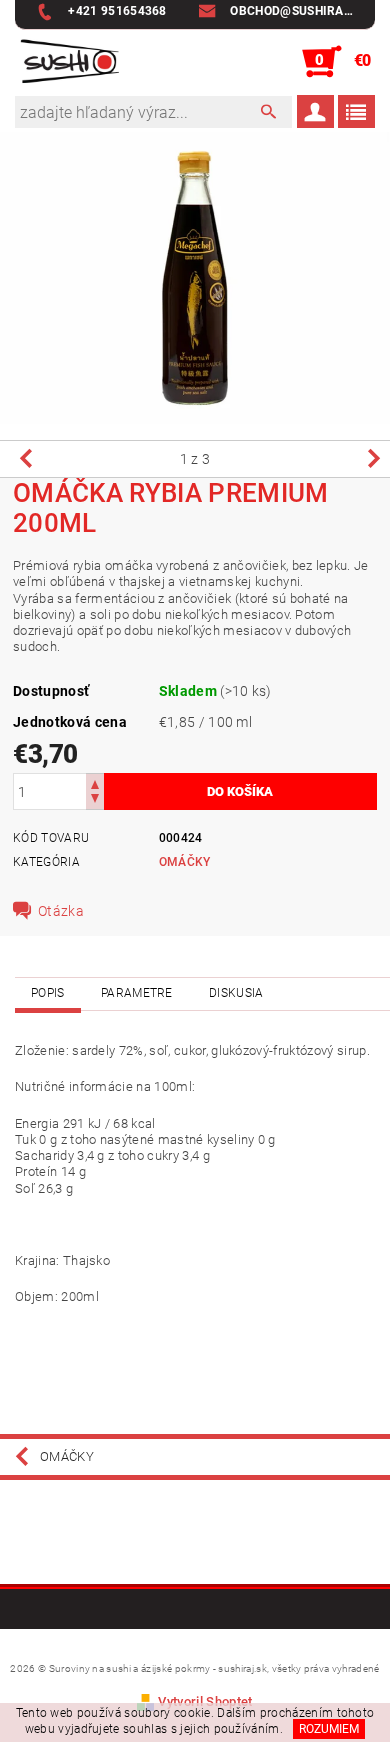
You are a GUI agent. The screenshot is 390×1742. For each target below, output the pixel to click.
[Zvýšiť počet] (95, 782)
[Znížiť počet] (95, 800)
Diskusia (236, 993)
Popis (48, 993)
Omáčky (185, 862)
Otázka (61, 911)
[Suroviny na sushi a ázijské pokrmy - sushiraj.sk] (67, 62)
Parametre (137, 993)
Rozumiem (329, 1729)
